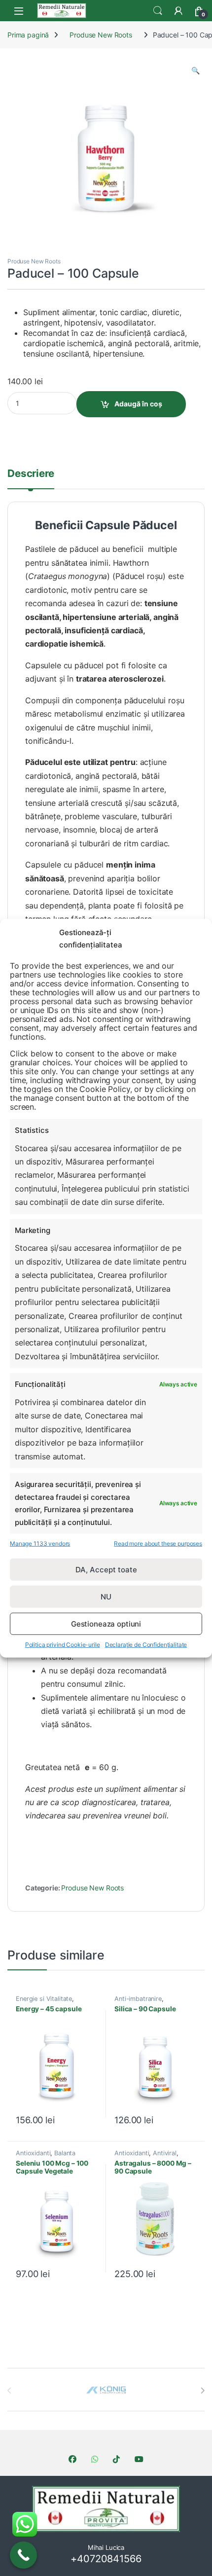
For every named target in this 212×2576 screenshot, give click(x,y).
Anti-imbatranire (138, 1999)
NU (106, 1597)
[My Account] (178, 11)
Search (158, 11)
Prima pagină (28, 35)
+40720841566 (106, 2559)
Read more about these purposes (158, 1543)
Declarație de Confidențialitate (146, 1645)
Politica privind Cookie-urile (63, 1645)
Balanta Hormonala (46, 2156)
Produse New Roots (101, 35)
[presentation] (202, 2391)
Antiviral (165, 2153)
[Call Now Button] (23, 2555)
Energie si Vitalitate (44, 1999)
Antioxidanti (33, 2153)
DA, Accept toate (106, 1570)
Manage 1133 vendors (40, 1543)
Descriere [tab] (31, 474)
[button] (195, 71)
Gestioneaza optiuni (106, 1624)
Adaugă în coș (138, 404)
